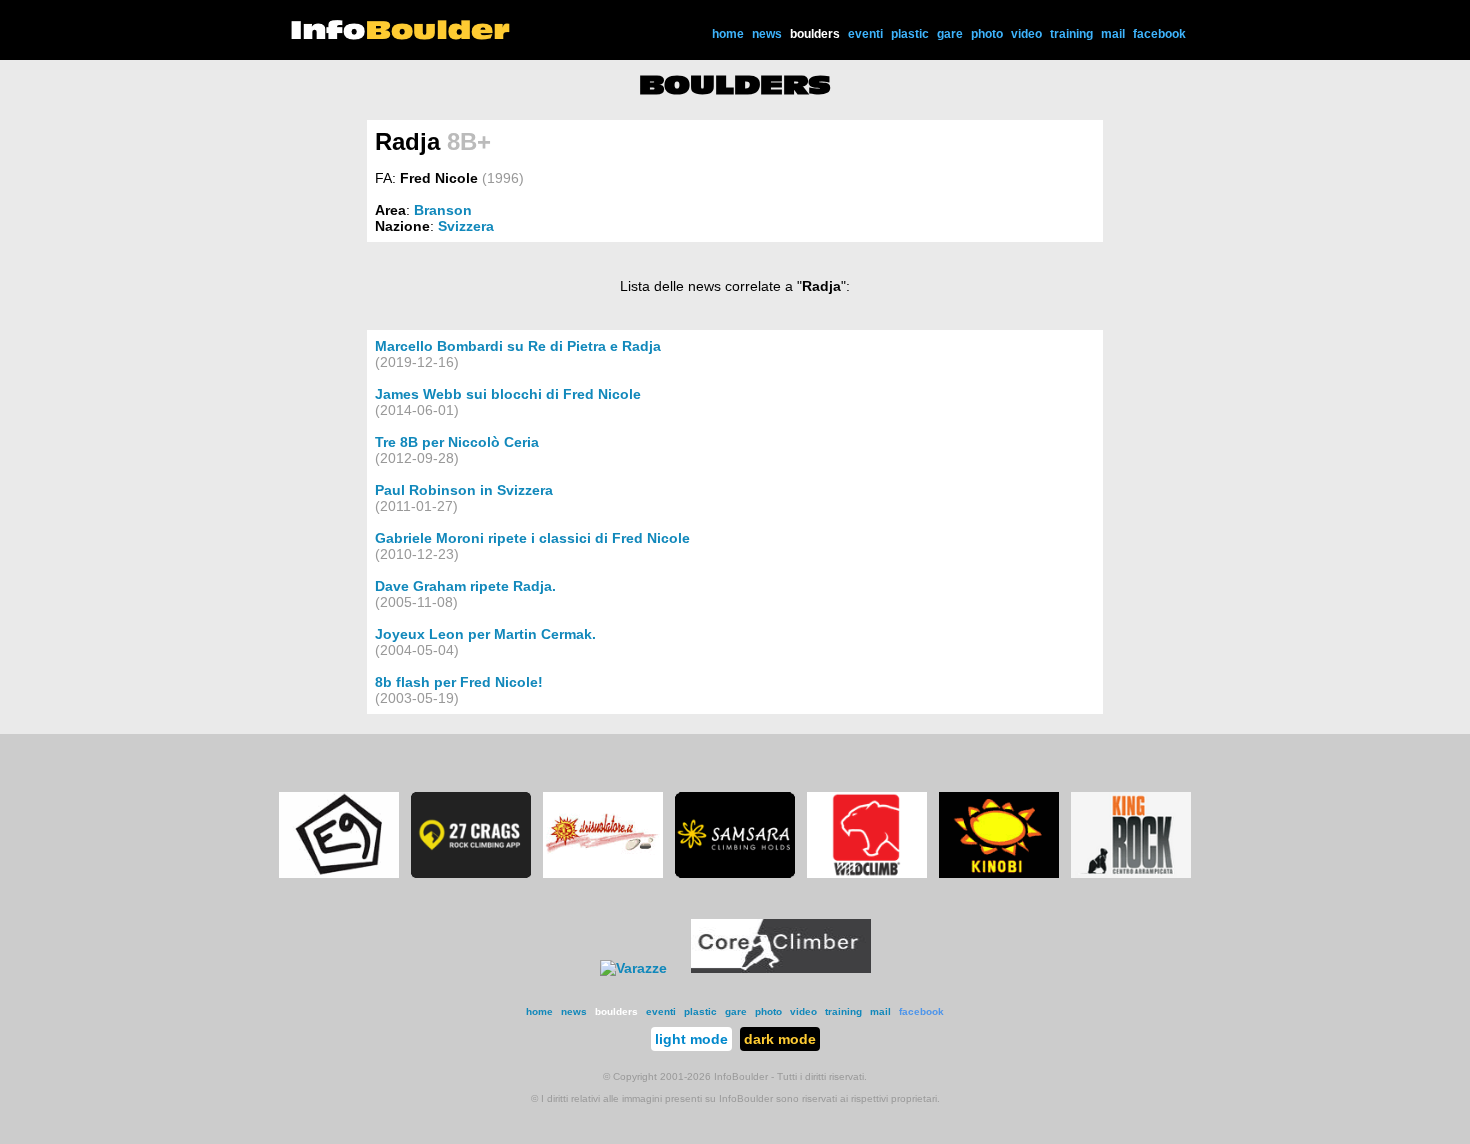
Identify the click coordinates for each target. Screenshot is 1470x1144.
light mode (691, 1039)
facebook (1159, 34)
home (728, 34)
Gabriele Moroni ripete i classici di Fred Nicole (532, 538)
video (1026, 34)
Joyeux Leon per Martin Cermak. (485, 634)
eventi (865, 34)
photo (987, 34)
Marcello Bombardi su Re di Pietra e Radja (518, 346)
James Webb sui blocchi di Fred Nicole (508, 394)
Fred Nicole (439, 178)
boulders (815, 34)
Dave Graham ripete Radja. (465, 586)
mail (1113, 34)
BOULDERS (735, 85)
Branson (443, 210)
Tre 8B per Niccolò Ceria (457, 442)
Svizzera (466, 226)
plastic (910, 34)
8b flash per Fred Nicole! (459, 682)
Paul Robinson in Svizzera (464, 490)
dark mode (780, 1039)
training (1071, 34)
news (767, 34)
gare (950, 34)
